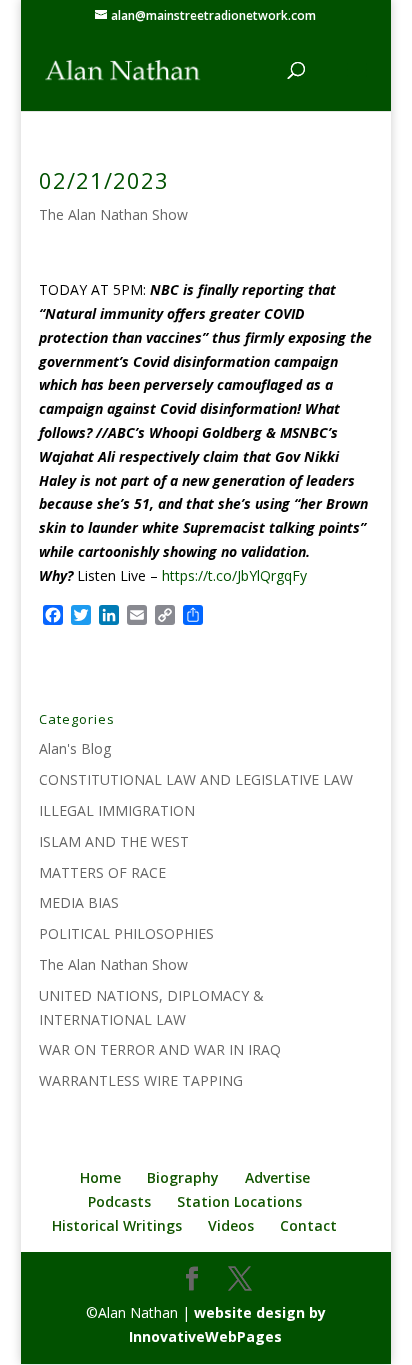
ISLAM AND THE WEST (114, 841)
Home (100, 1177)
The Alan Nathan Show (113, 214)
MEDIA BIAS (79, 902)
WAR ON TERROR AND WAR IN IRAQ (160, 1049)
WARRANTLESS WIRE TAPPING (141, 1080)
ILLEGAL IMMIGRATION (117, 810)
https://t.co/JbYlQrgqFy (234, 575)
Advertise (277, 1177)
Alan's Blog (75, 748)
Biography (183, 1177)
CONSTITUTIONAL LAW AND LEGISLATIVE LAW (196, 779)
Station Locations (239, 1201)
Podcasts (119, 1201)
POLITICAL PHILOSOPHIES (126, 933)
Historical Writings (117, 1225)
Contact (308, 1225)
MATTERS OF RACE (102, 872)
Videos (231, 1225)
